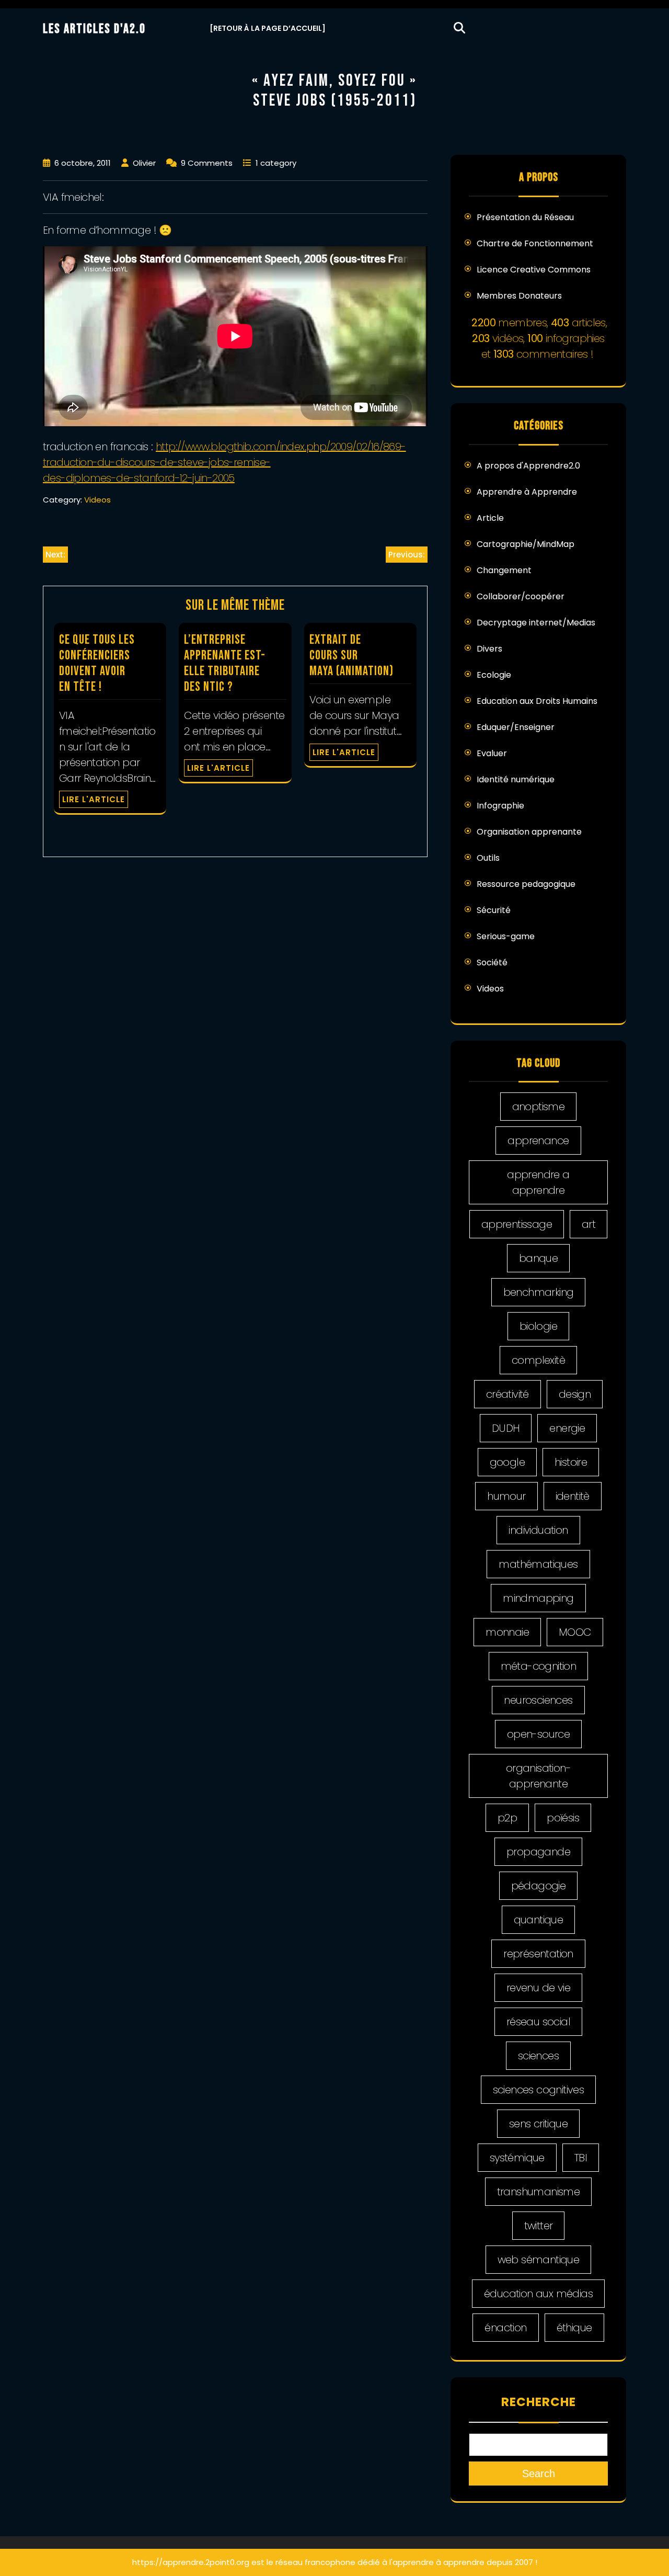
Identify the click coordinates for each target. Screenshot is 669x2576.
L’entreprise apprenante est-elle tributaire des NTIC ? (225, 663)
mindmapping (538, 1598)
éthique (574, 2328)
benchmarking (539, 1292)
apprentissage (517, 1224)
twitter (539, 2226)
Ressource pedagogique (526, 884)
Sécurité (494, 910)
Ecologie (494, 675)
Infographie (500, 806)
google (507, 1462)
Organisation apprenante (529, 832)
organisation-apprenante (538, 1776)
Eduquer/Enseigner (516, 727)
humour (506, 1496)
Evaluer (492, 753)
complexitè (538, 1360)
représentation (538, 1954)
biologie (538, 1326)
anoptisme (539, 1107)
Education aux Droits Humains (537, 701)
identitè (573, 1496)
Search (539, 2474)
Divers (489, 649)
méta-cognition (539, 1666)
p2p (507, 1818)
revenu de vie (538, 1988)
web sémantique (539, 2260)
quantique (539, 1920)
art (589, 1224)
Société (492, 962)
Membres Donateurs (519, 296)
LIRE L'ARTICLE (94, 799)
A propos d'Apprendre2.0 (528, 466)
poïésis (563, 1818)
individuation (538, 1530)
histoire (571, 1462)
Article (490, 518)
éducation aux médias (538, 2294)
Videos (97, 500)
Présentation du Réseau (525, 217)
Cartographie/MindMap (526, 544)
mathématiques (538, 1564)
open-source (538, 1734)
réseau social (538, 2022)
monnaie (507, 1632)
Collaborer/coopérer (521, 596)
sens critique (538, 2124)
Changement (504, 570)
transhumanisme (539, 2192)
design (575, 1394)
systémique (517, 2158)
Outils (488, 858)
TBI (581, 2158)
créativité (507, 1394)
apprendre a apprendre (538, 1182)
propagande (538, 1852)
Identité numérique (516, 779)
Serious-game (506, 936)
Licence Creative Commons (534, 270)
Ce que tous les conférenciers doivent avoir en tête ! (97, 663)
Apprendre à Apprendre (527, 492)
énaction (505, 2328)
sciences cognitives (539, 2090)
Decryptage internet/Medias (536, 623)
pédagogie (539, 1886)
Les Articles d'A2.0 (94, 29)
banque (538, 1258)
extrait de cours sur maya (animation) (351, 656)
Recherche (539, 2402)
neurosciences (538, 1700)
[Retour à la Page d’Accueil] (268, 28)
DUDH (506, 1428)
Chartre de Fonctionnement (535, 243)
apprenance (538, 1141)
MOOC (575, 1632)
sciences (538, 2056)
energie (567, 1428)
